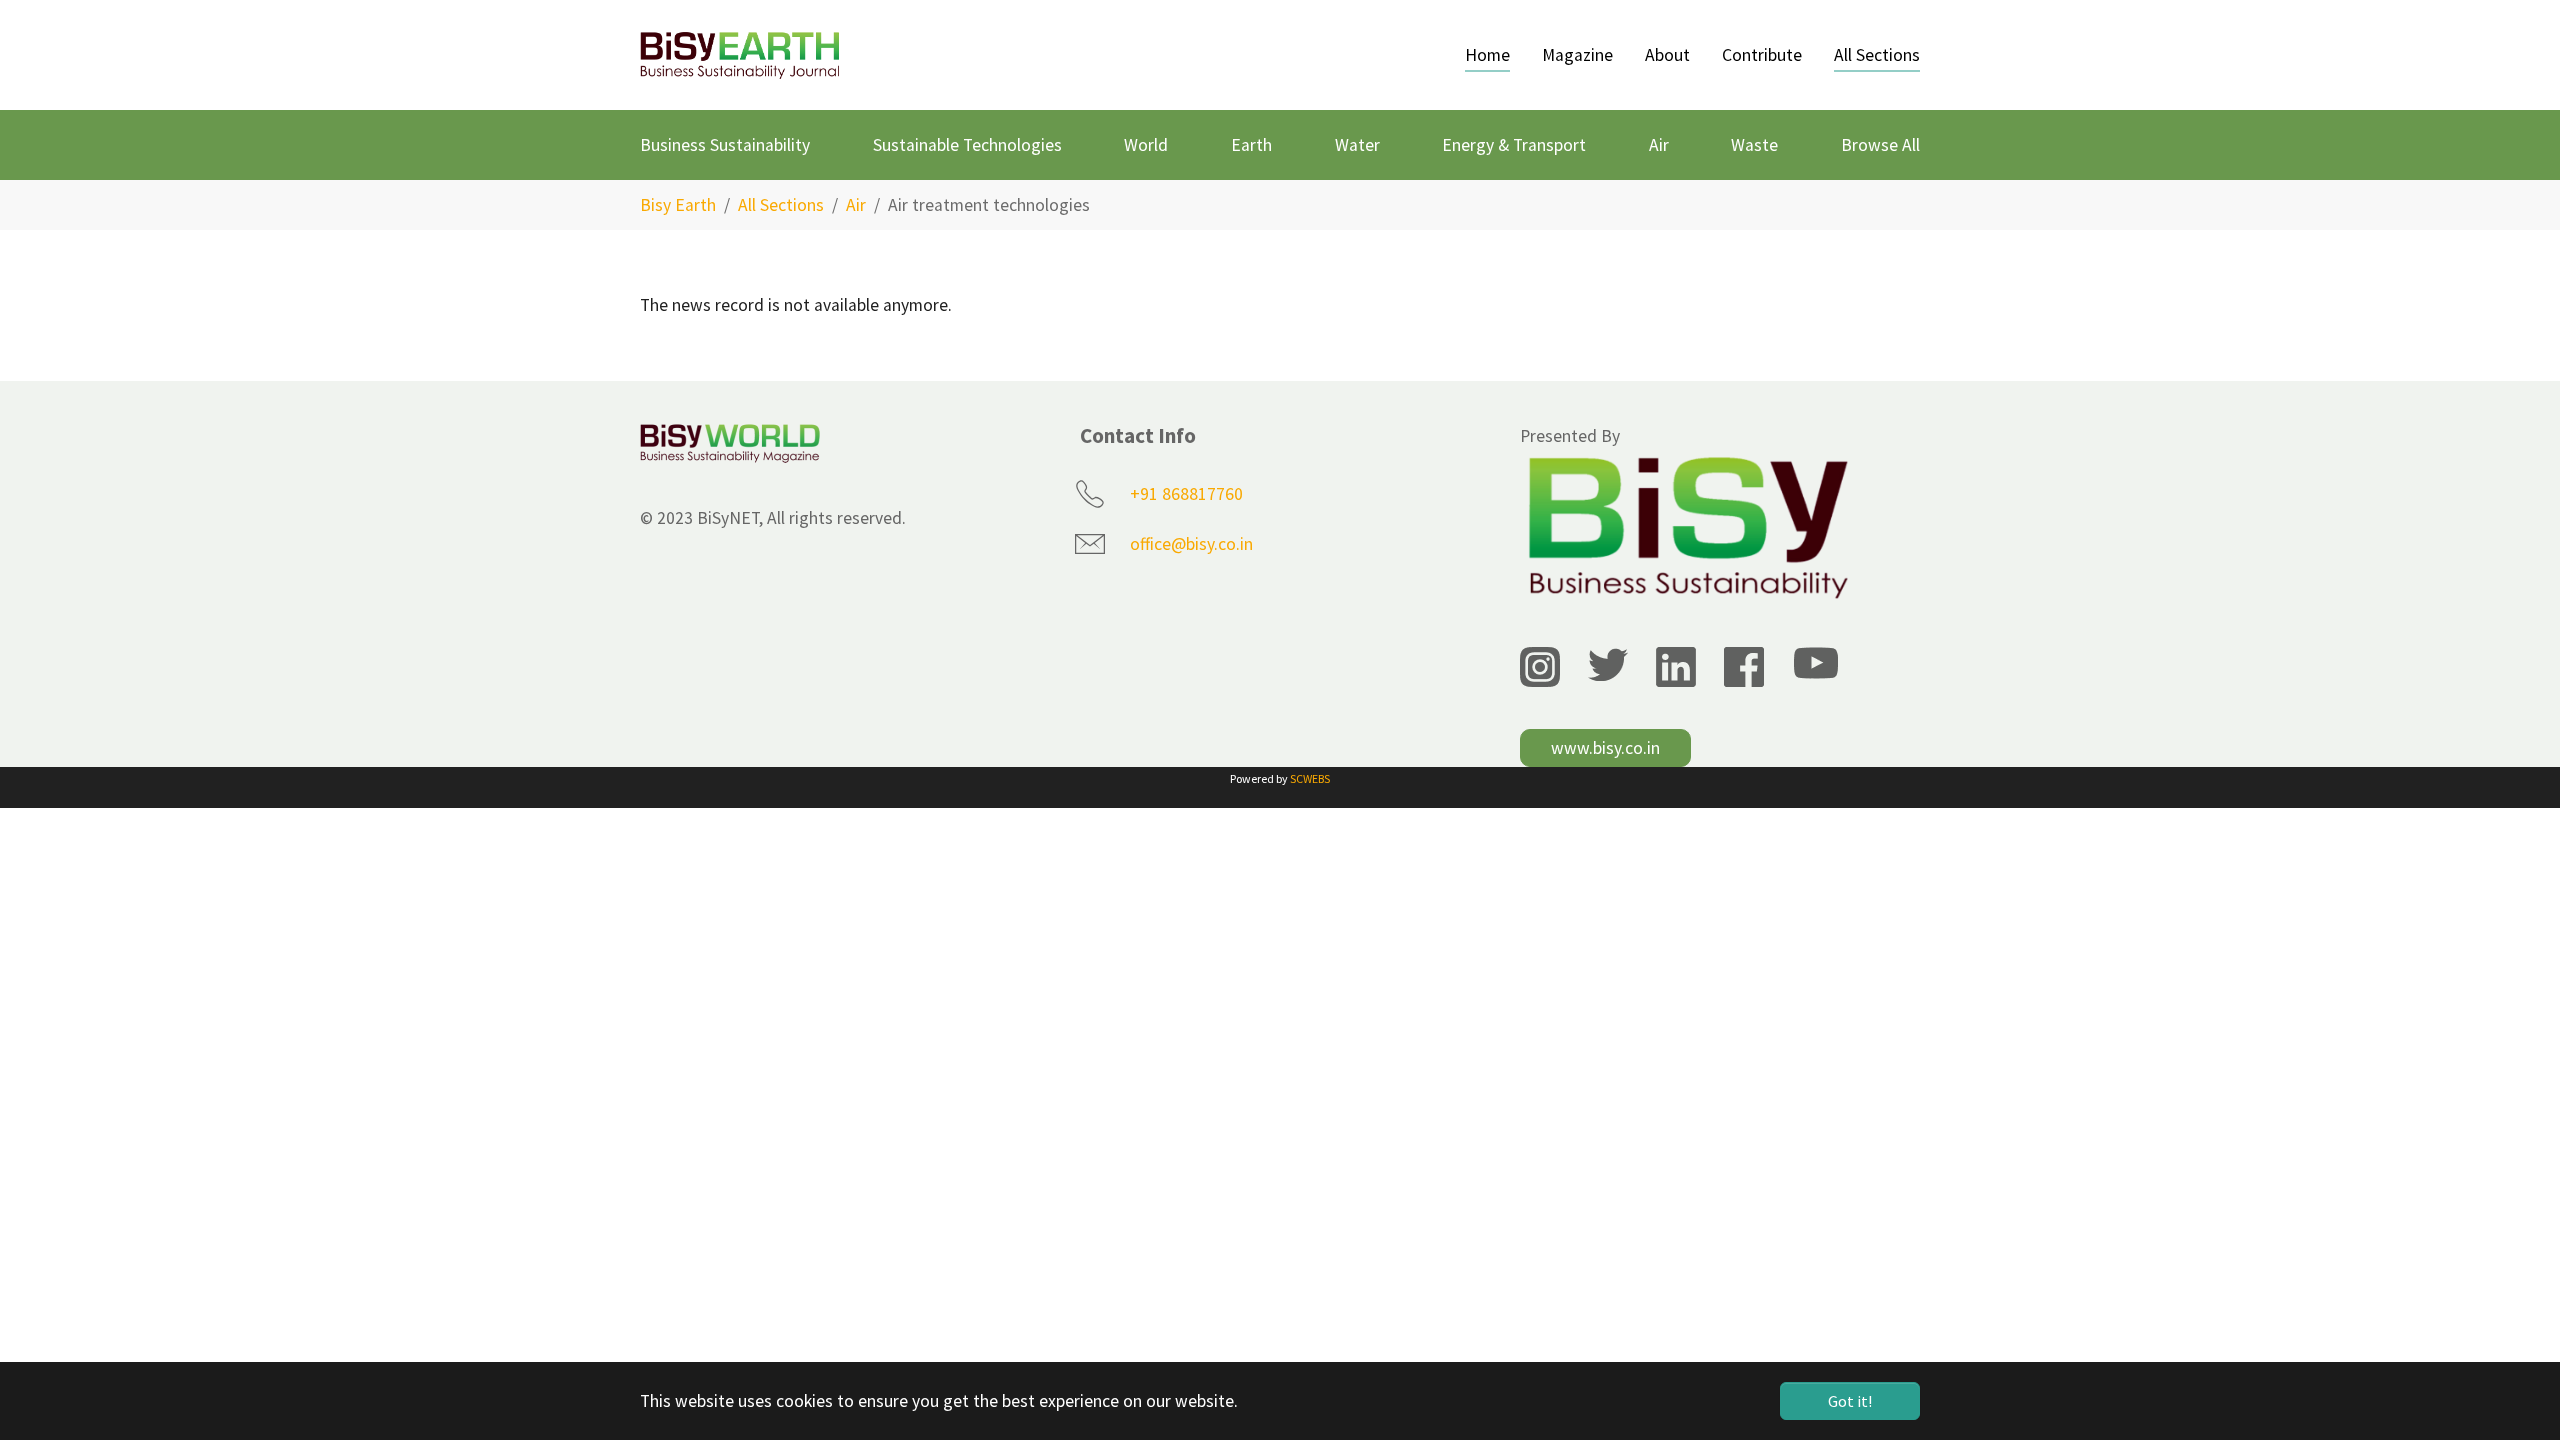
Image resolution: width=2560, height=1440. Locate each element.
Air (1659, 145)
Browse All (1880, 145)
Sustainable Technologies (967, 145)
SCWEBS (1310, 778)
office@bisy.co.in (1191, 544)
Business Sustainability (725, 145)
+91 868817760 (1186, 494)
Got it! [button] (1850, 1401)
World (1146, 145)
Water (1357, 145)
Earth (1251, 145)
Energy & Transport (1514, 145)
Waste (1754, 145)
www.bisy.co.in (1605, 748)
